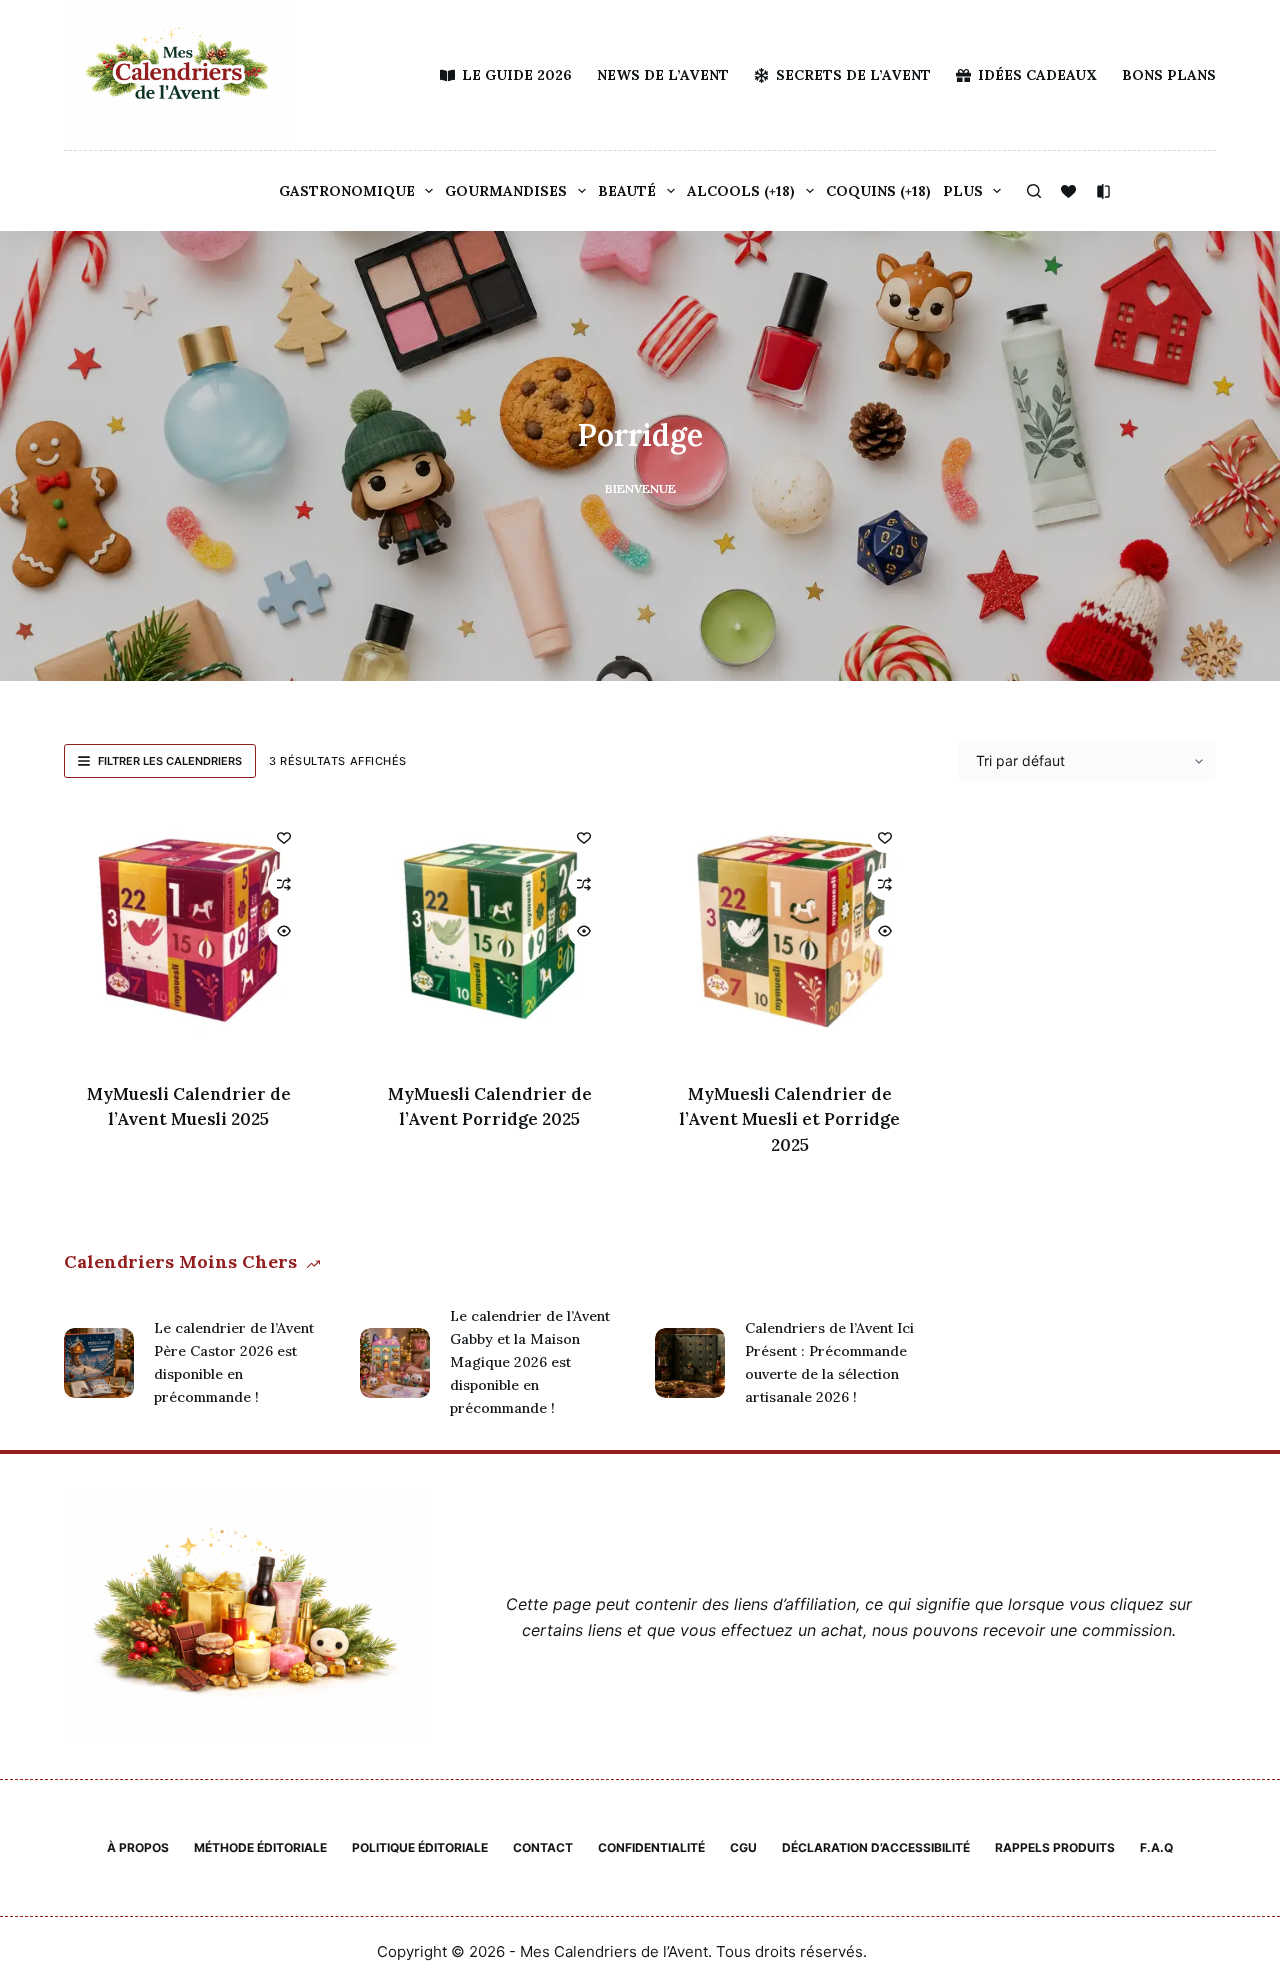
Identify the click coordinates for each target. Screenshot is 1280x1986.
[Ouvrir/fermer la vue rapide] (284, 931)
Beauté (627, 191)
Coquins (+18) (878, 191)
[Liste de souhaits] (1068, 191)
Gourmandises (506, 191)
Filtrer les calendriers (170, 761)
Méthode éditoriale (260, 1847)
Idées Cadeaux (1037, 75)
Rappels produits (1055, 1847)
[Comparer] (1103, 191)
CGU (743, 1847)
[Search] (1034, 191)
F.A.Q (1156, 1847)
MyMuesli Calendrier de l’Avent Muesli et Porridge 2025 (790, 1119)
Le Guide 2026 (517, 75)
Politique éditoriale (420, 1847)
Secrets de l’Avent (853, 75)
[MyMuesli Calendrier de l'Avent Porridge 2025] (490, 931)
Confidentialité (651, 1847)
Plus (963, 191)
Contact (543, 1847)
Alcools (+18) (741, 191)
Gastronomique (347, 191)
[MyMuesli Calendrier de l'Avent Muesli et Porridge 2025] (790, 931)
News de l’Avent (663, 75)
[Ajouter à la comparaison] (284, 884)
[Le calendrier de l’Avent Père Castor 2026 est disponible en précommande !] (99, 1363)
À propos (138, 1847)
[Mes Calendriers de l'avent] (176, 75)
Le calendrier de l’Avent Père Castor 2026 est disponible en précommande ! (234, 1362)
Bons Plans (1169, 75)
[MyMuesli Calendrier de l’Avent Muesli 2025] (189, 931)
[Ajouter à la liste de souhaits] (284, 837)
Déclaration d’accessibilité (876, 1847)
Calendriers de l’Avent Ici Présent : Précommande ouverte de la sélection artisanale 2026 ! (829, 1362)
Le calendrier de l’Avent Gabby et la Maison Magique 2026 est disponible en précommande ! (530, 1362)
